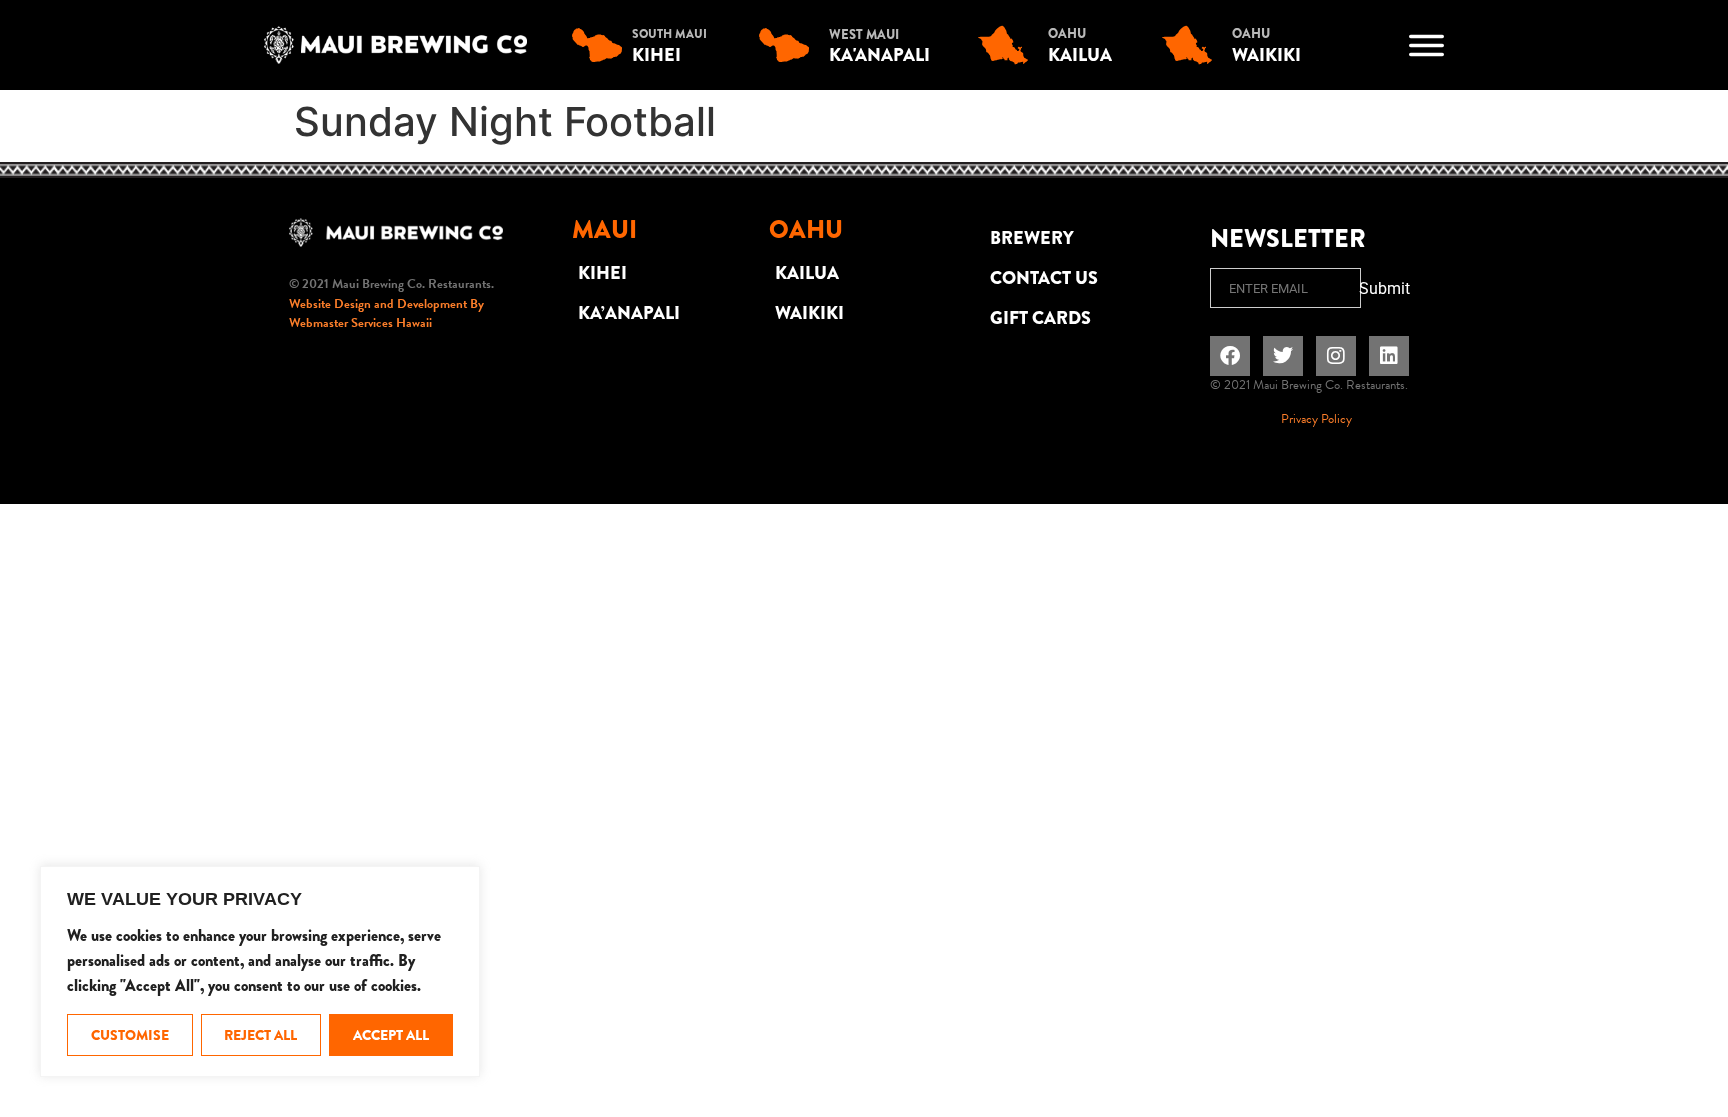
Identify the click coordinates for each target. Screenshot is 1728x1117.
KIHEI (602, 273)
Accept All (391, 1035)
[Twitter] (1283, 356)
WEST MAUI (864, 34)
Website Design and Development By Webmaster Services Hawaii (386, 314)
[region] (260, 971)
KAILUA (807, 273)
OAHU (1067, 33)
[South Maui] (602, 45)
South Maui (669, 34)
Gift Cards (1040, 318)
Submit (1384, 288)
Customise (130, 1035)
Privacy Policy (1316, 419)
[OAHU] (1008, 45)
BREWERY (1032, 238)
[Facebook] (1230, 356)
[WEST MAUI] (789, 45)
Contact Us (1044, 278)
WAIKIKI (809, 313)
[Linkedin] (1389, 356)
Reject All (260, 1035)
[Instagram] (1336, 356)
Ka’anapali (629, 313)
